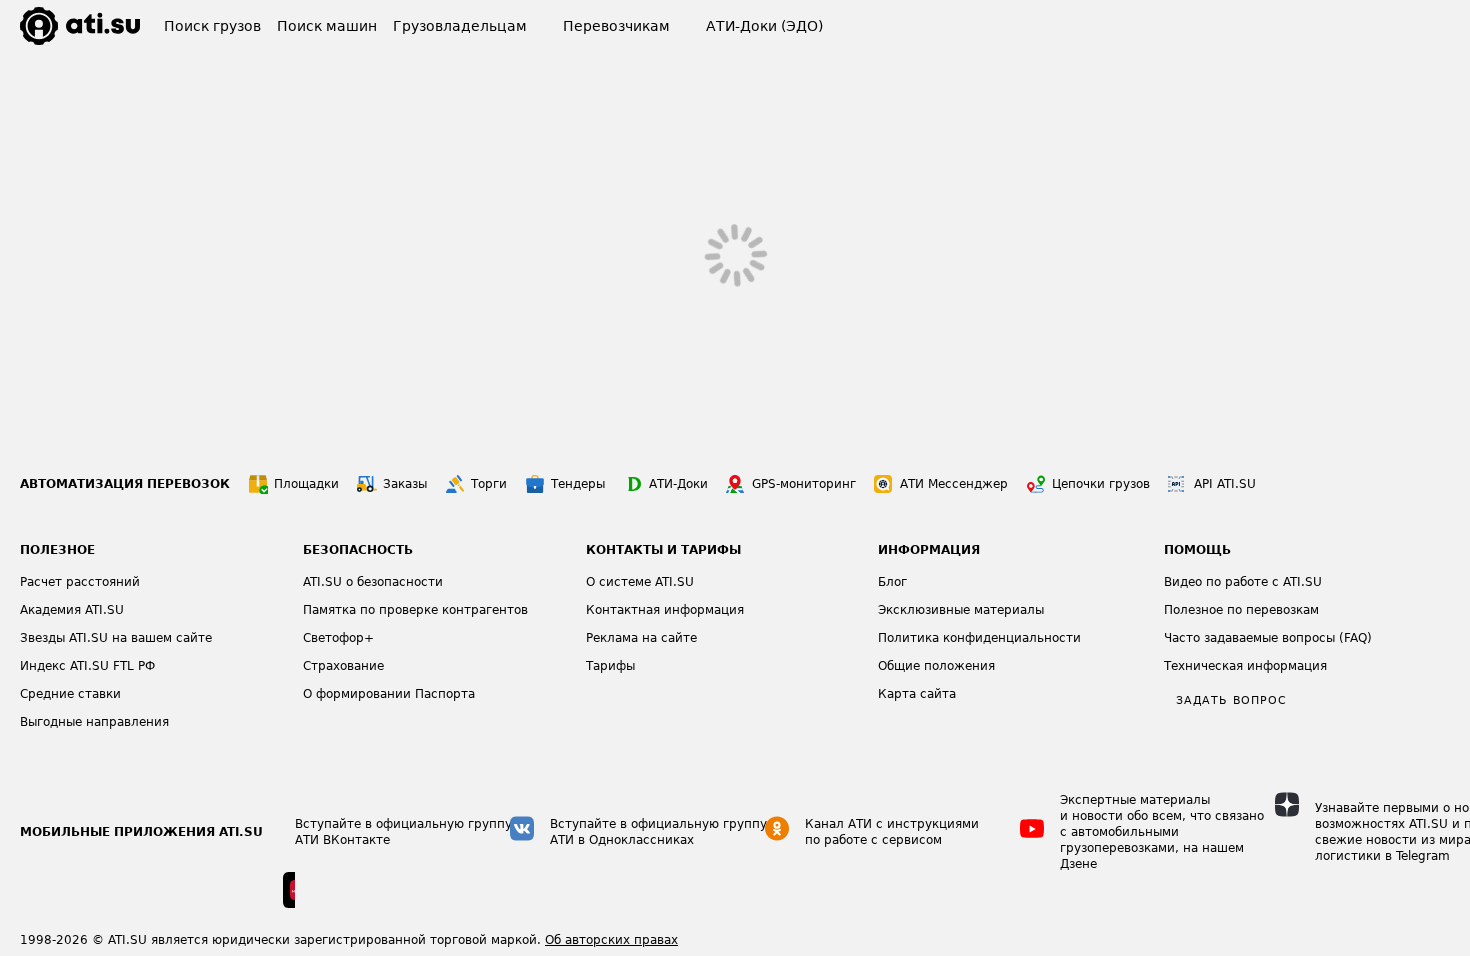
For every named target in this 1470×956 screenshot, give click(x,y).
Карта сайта (917, 694)
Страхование (343, 666)
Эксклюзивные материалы (961, 610)
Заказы (405, 484)
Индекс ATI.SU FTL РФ (87, 666)
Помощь (1197, 550)
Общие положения (936, 666)
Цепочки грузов (1101, 484)
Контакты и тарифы (663, 550)
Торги (489, 484)
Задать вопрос (1231, 700)
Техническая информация (1245, 666)
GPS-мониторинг (804, 484)
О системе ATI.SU (640, 582)
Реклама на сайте (641, 638)
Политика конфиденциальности (979, 638)
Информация (929, 550)
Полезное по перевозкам (1241, 610)
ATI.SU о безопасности (373, 582)
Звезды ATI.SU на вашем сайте (116, 638)
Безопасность (358, 550)
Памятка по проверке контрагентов (415, 610)
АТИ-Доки (678, 484)
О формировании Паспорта (389, 694)
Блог (892, 582)
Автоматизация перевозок (125, 484)
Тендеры (578, 484)
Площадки (306, 484)
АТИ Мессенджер (954, 484)
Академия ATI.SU (72, 610)
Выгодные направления (94, 722)
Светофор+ (338, 638)
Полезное (57, 550)
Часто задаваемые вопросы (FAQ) (1268, 638)
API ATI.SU (1225, 484)
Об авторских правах (611, 940)
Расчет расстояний (80, 582)
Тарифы (610, 666)
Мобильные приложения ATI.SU (141, 832)
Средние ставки (70, 694)
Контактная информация (665, 610)
